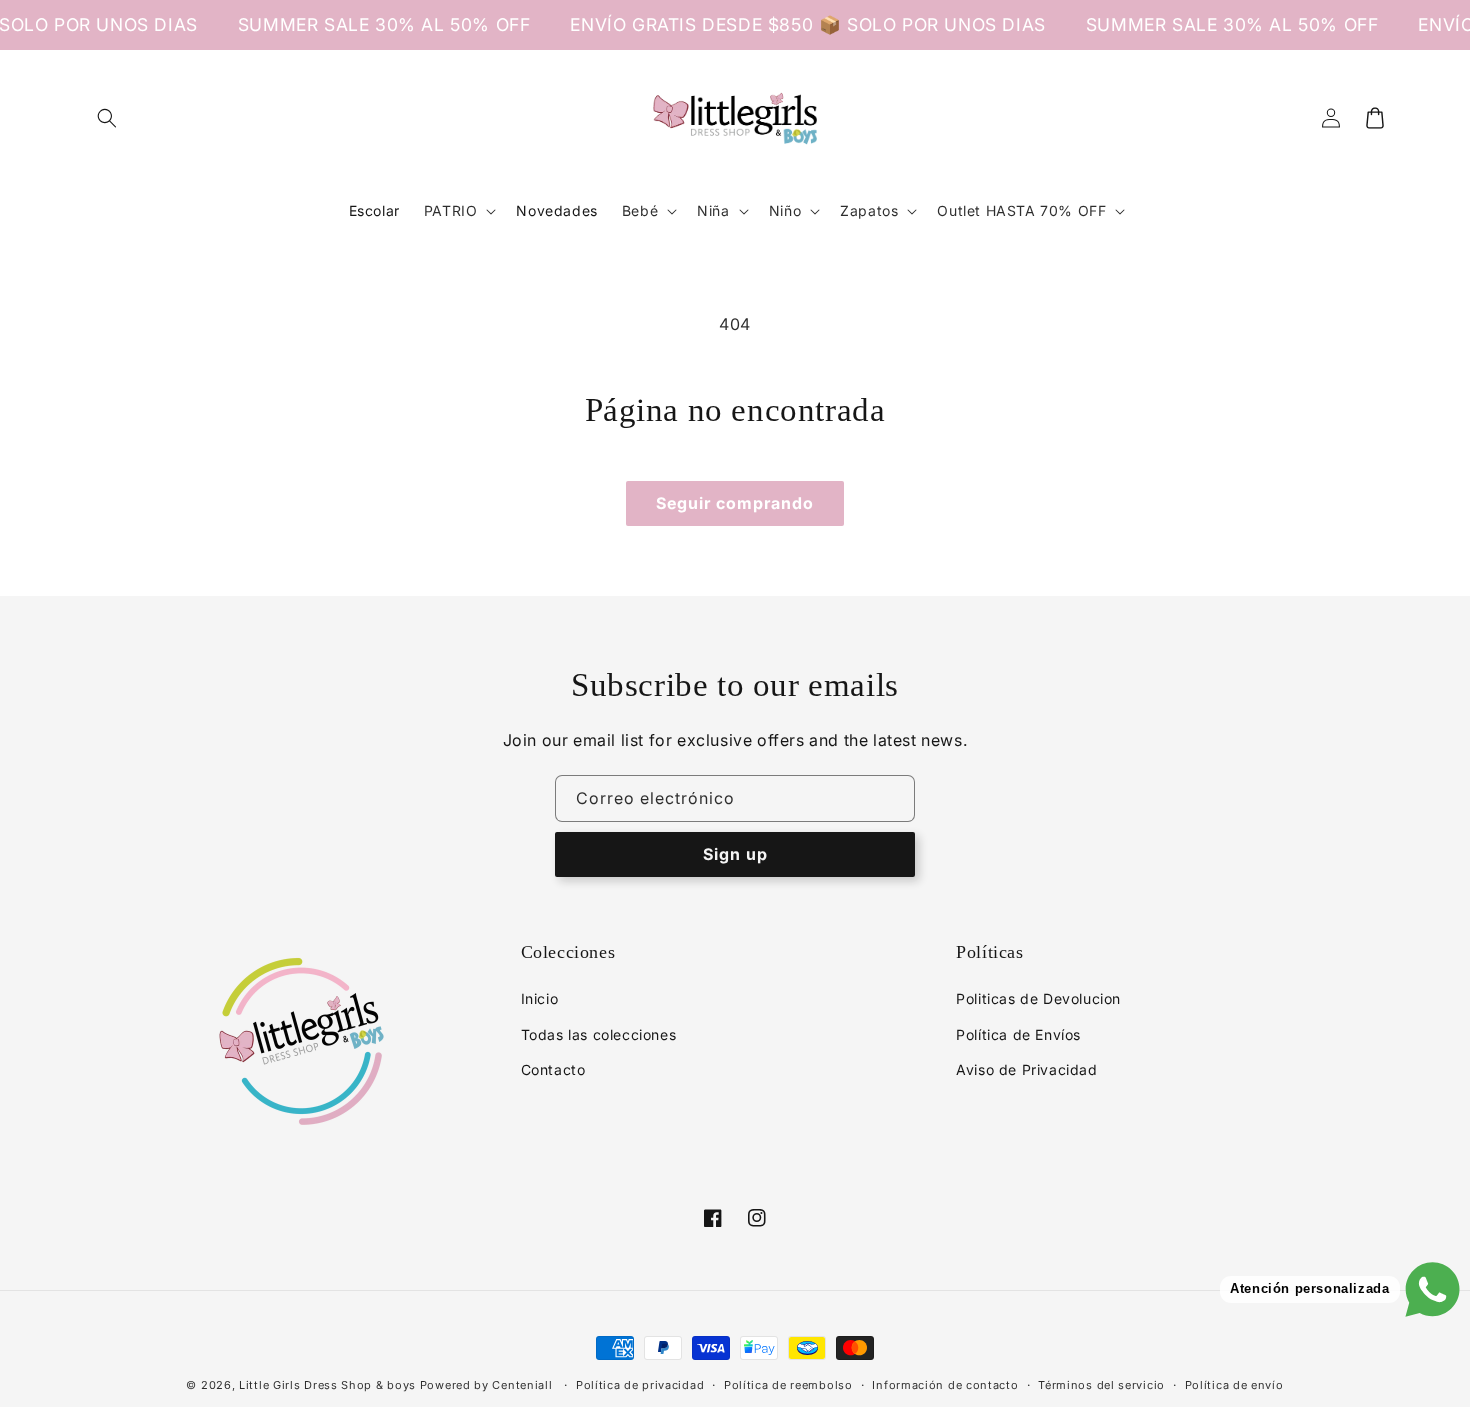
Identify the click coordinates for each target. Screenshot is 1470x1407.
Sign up (735, 854)
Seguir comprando (735, 503)
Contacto (553, 1069)
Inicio (540, 998)
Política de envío (1234, 1385)
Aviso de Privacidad (1026, 1069)
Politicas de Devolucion (1038, 998)
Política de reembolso (788, 1385)
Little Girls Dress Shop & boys (327, 1385)
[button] (107, 118)
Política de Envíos (1018, 1034)
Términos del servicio (1101, 1385)
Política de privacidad (640, 1385)
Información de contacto (945, 1385)
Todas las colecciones (599, 1034)
